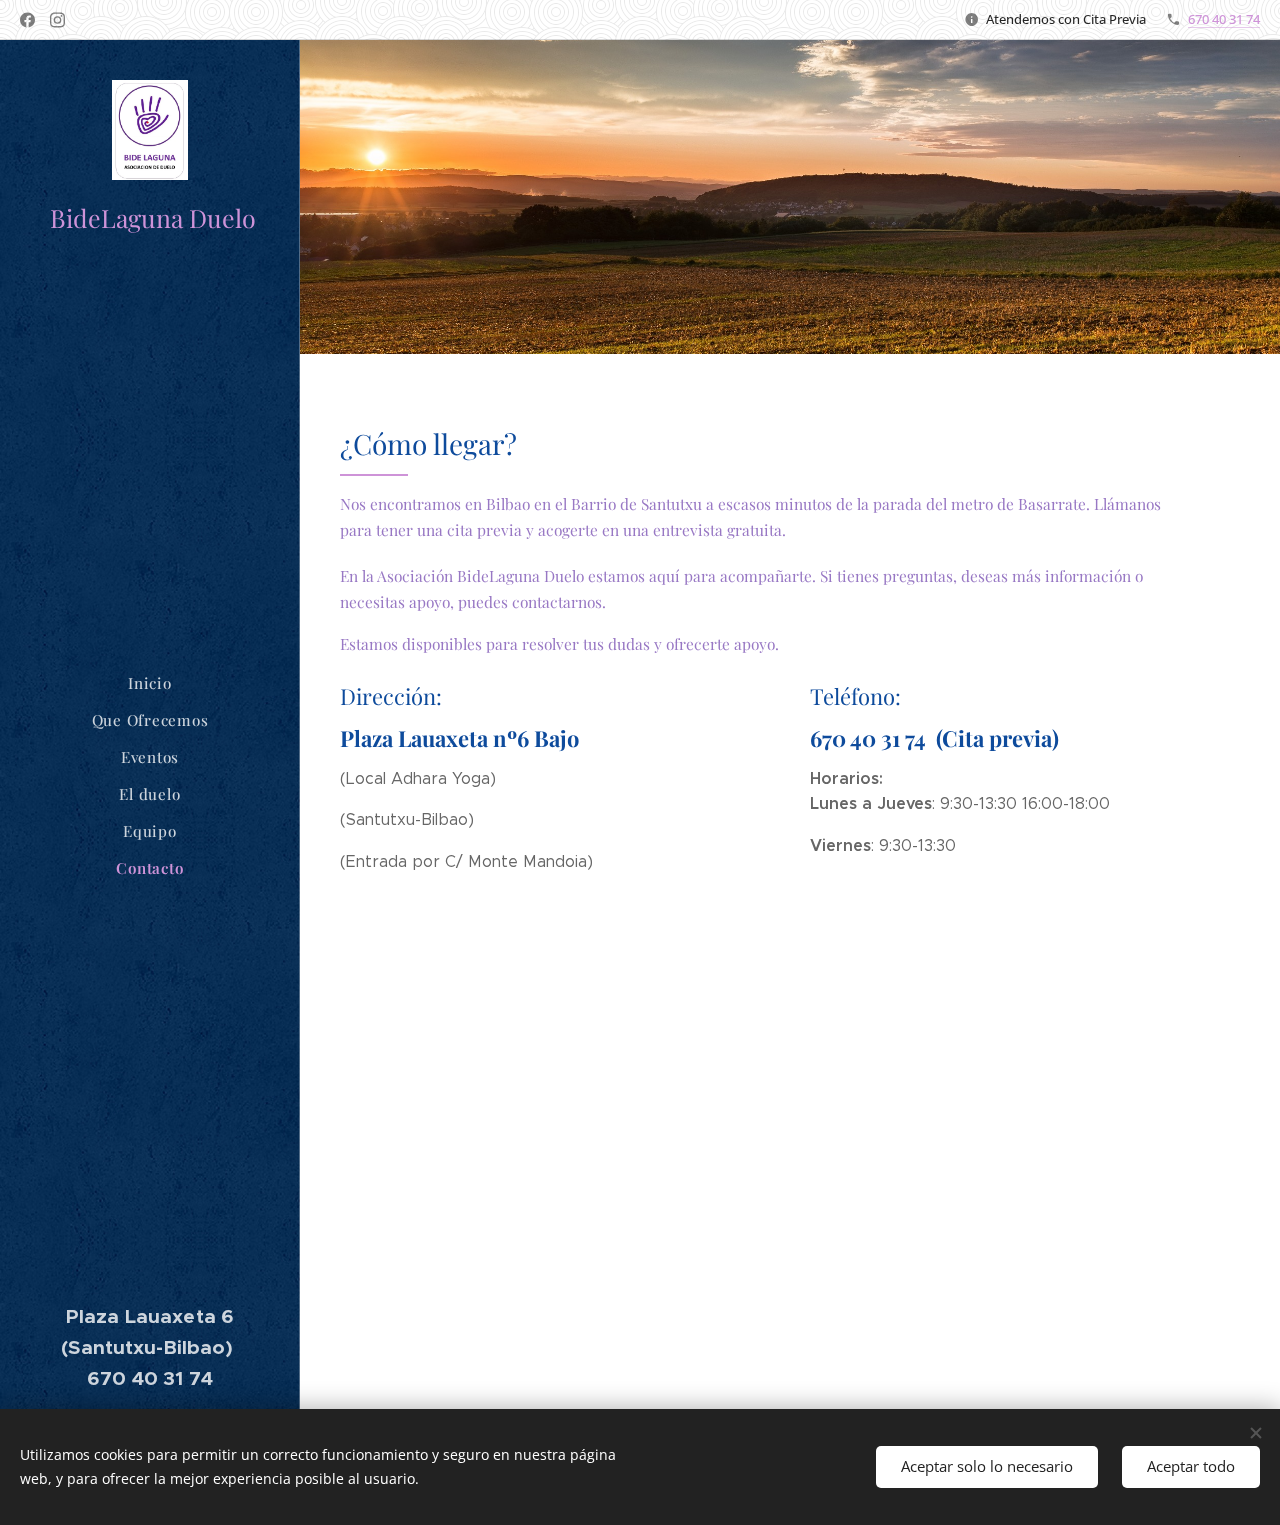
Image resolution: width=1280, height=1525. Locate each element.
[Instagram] (57, 20)
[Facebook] (27, 20)
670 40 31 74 (1224, 19)
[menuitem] (150, 683)
